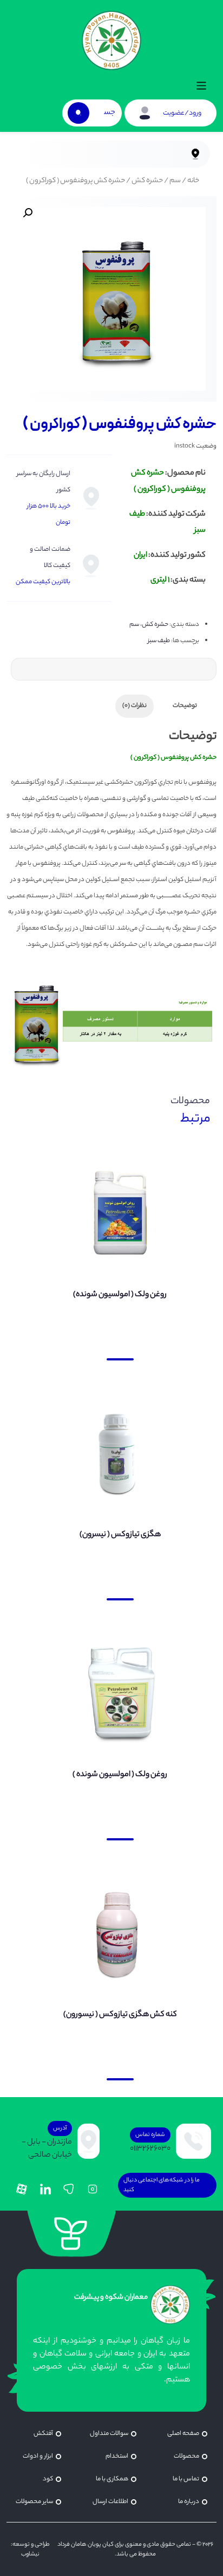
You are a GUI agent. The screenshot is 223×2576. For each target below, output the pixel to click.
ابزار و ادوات (38, 2457)
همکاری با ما (112, 2479)
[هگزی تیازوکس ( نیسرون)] (120, 1454)
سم (175, 181)
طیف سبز (159, 641)
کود (48, 2479)
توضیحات (185, 706)
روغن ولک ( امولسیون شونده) (120, 1295)
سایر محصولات (34, 2502)
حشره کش (147, 181)
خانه (193, 181)
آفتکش (43, 2434)
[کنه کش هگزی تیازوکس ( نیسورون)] (120, 1934)
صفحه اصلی (183, 2434)
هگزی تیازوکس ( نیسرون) (120, 1535)
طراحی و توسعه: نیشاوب (30, 2550)
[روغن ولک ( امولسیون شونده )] (120, 1694)
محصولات (186, 2457)
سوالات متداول (109, 2434)
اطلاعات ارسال (110, 2502)
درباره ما (189, 2502)
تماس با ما (186, 2479)
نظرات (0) (135, 706)
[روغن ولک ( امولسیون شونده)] (120, 1214)
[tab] (185, 706)
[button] (202, 88)
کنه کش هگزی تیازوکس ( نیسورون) (120, 2015)
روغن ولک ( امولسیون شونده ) (120, 1775)
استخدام (117, 2457)
